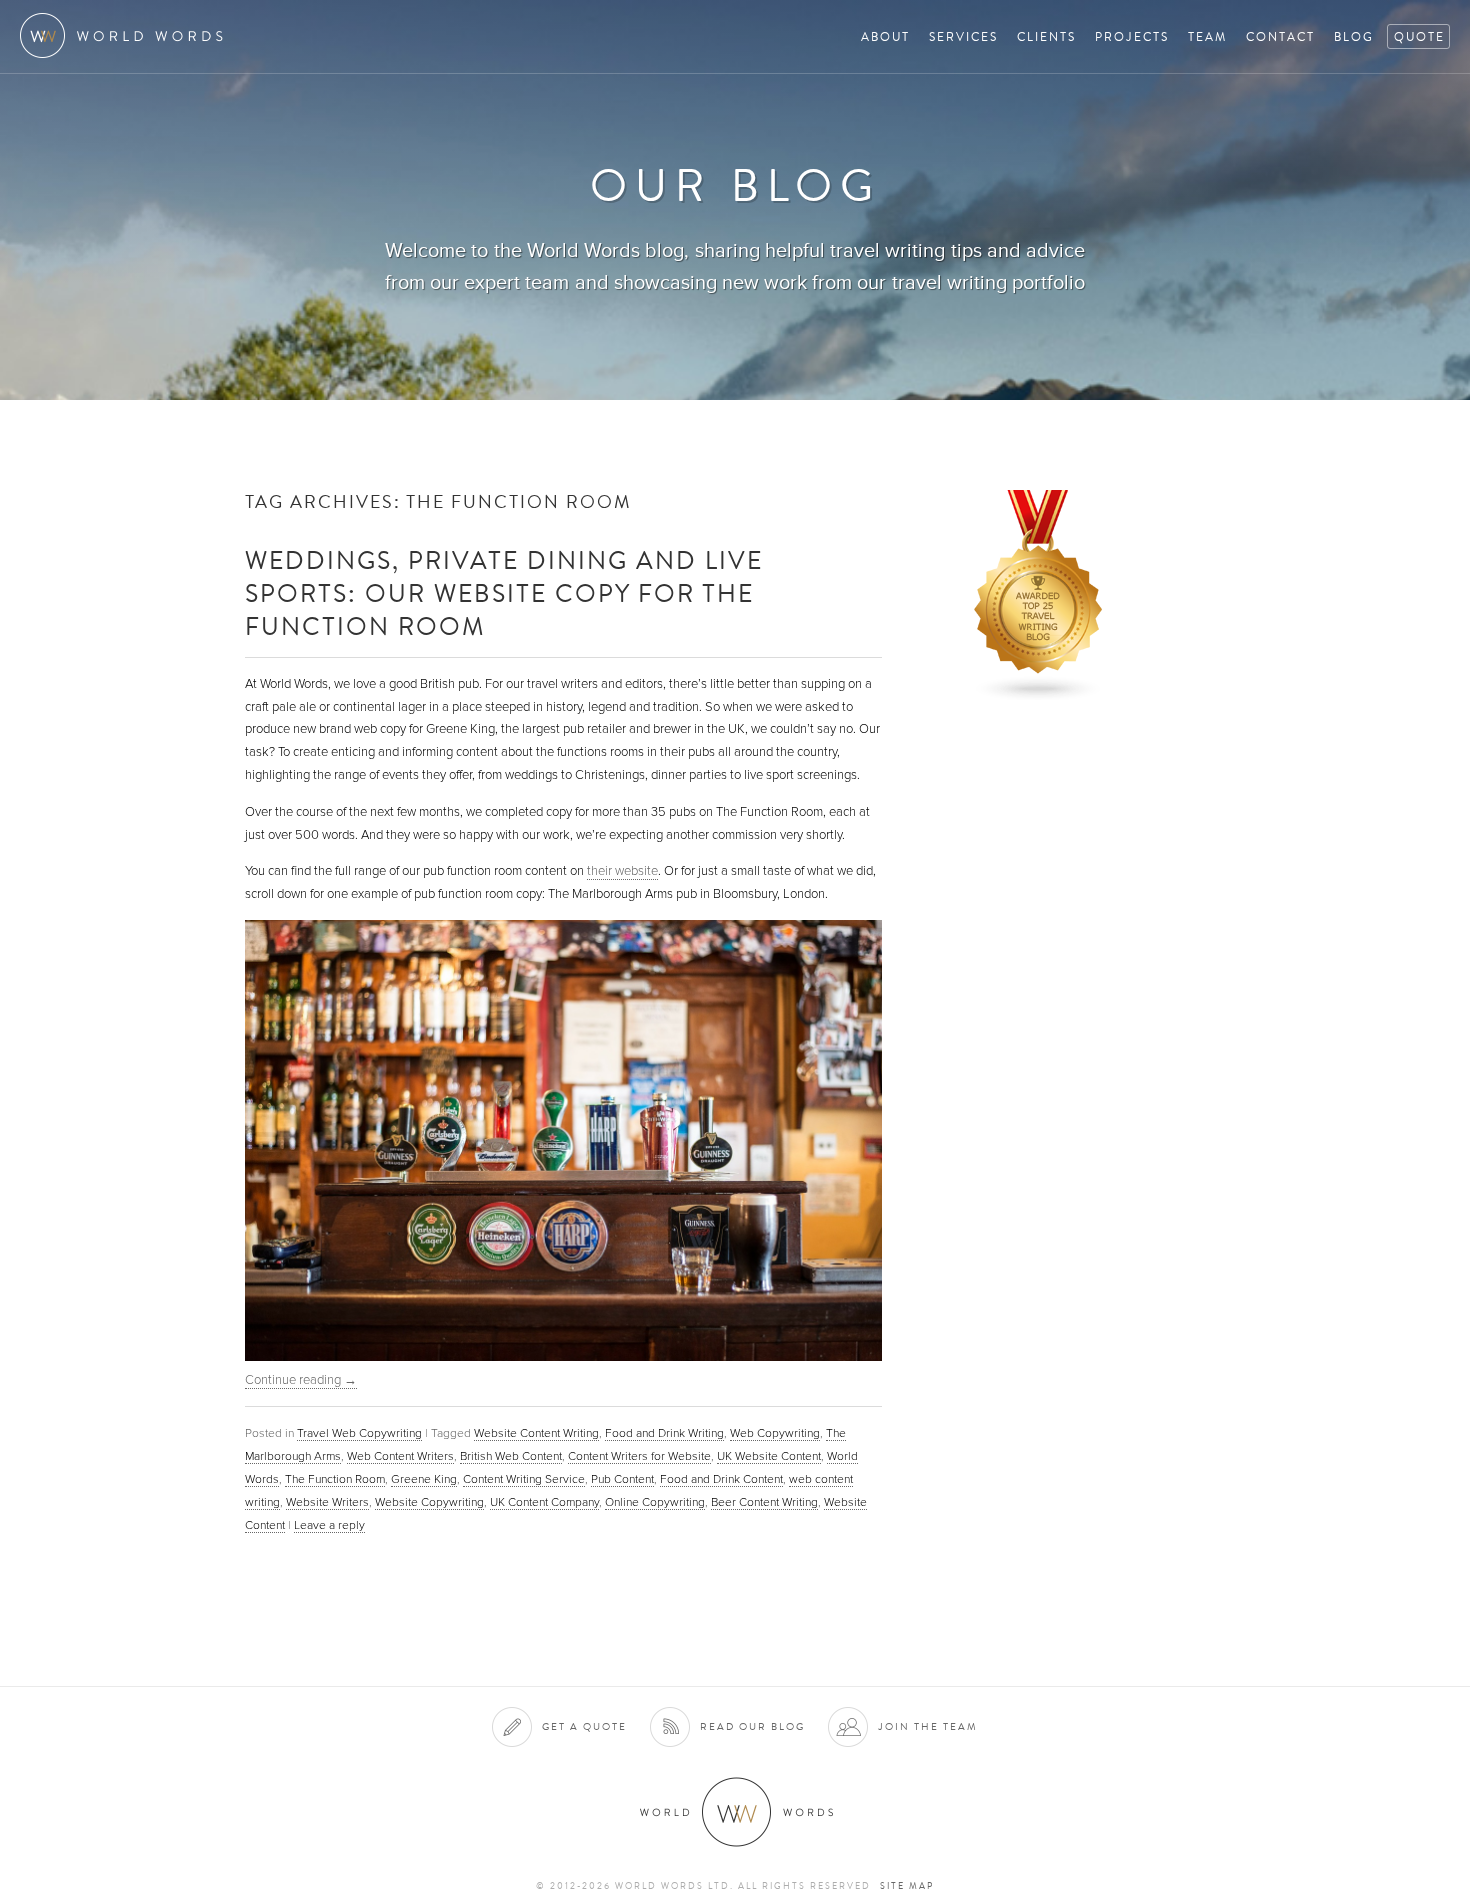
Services (963, 36)
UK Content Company (544, 1502)
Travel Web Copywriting (359, 1433)
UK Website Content (769, 1456)
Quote (1419, 36)
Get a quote (584, 1726)
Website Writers (327, 1502)
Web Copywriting (775, 1433)
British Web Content (511, 1456)
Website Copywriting (429, 1502)
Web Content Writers (400, 1456)
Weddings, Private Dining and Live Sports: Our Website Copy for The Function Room (504, 592)
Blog (1354, 36)
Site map (907, 1886)
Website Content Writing (536, 1433)
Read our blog (752, 1726)
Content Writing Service (524, 1479)
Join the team (928, 1726)
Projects (1132, 36)
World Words (127, 35)
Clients (1046, 36)
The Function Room (335, 1479)
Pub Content (622, 1479)
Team (1207, 36)
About (885, 36)
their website (622, 871)
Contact (1280, 36)
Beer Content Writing (764, 1502)
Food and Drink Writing (664, 1433)
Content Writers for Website (639, 1456)
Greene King (424, 1479)
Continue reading (301, 1380)
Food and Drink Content (721, 1479)
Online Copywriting (655, 1502)
